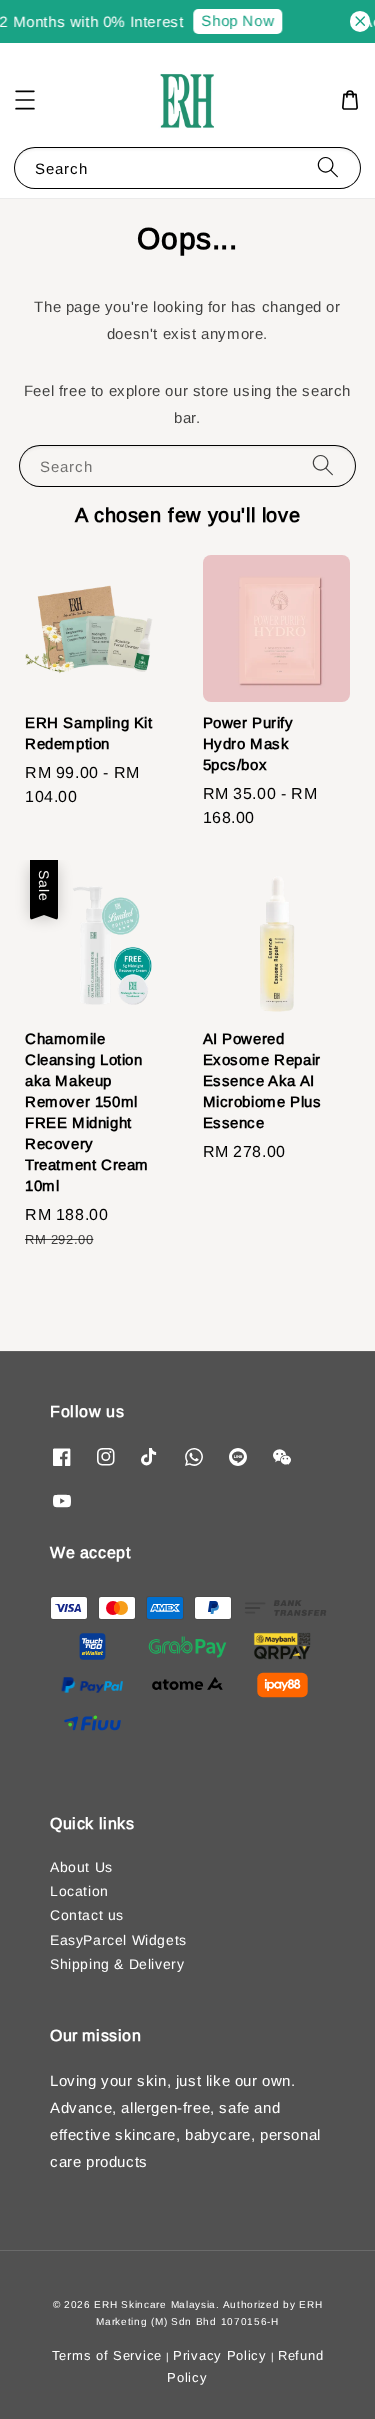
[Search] (328, 167)
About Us (81, 1867)
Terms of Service (107, 2355)
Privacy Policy (220, 2355)
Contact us (87, 1915)
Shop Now (233, 20)
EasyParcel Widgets (118, 1940)
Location (79, 1891)
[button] (25, 100)
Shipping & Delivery (117, 1964)
